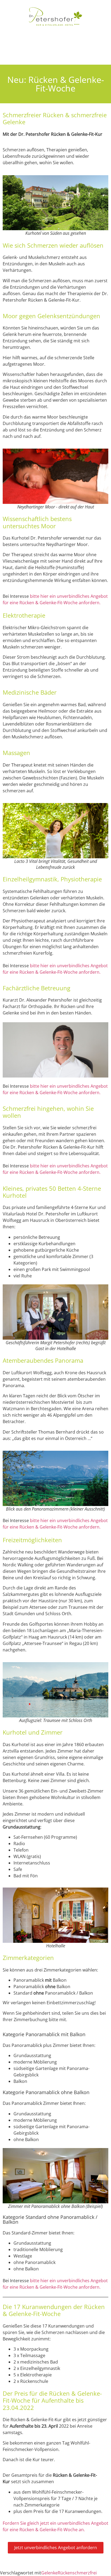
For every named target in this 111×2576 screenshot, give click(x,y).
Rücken (65, 2573)
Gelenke (49, 2573)
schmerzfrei (85, 2573)
